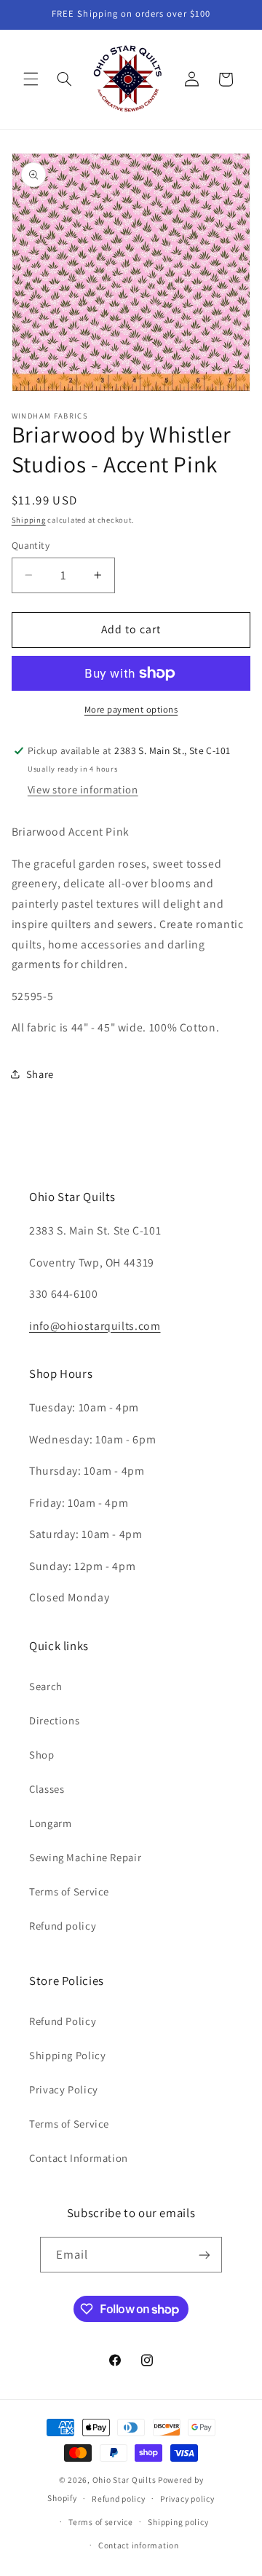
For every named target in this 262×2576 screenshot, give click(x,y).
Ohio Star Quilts (124, 2480)
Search (46, 1686)
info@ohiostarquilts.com (95, 1326)
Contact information (139, 2545)
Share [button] (40, 1074)
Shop (42, 1755)
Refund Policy (63, 2021)
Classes (47, 1789)
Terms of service (101, 2522)
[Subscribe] (205, 2255)
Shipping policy (178, 2522)
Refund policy (63, 1926)
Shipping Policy (67, 2055)
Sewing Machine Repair (85, 1857)
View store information (83, 789)
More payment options (131, 709)
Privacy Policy (64, 2089)
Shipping (29, 520)
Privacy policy (187, 2498)
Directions (54, 1720)
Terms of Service (69, 1891)
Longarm (50, 1823)
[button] (31, 79)
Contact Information (79, 2158)
